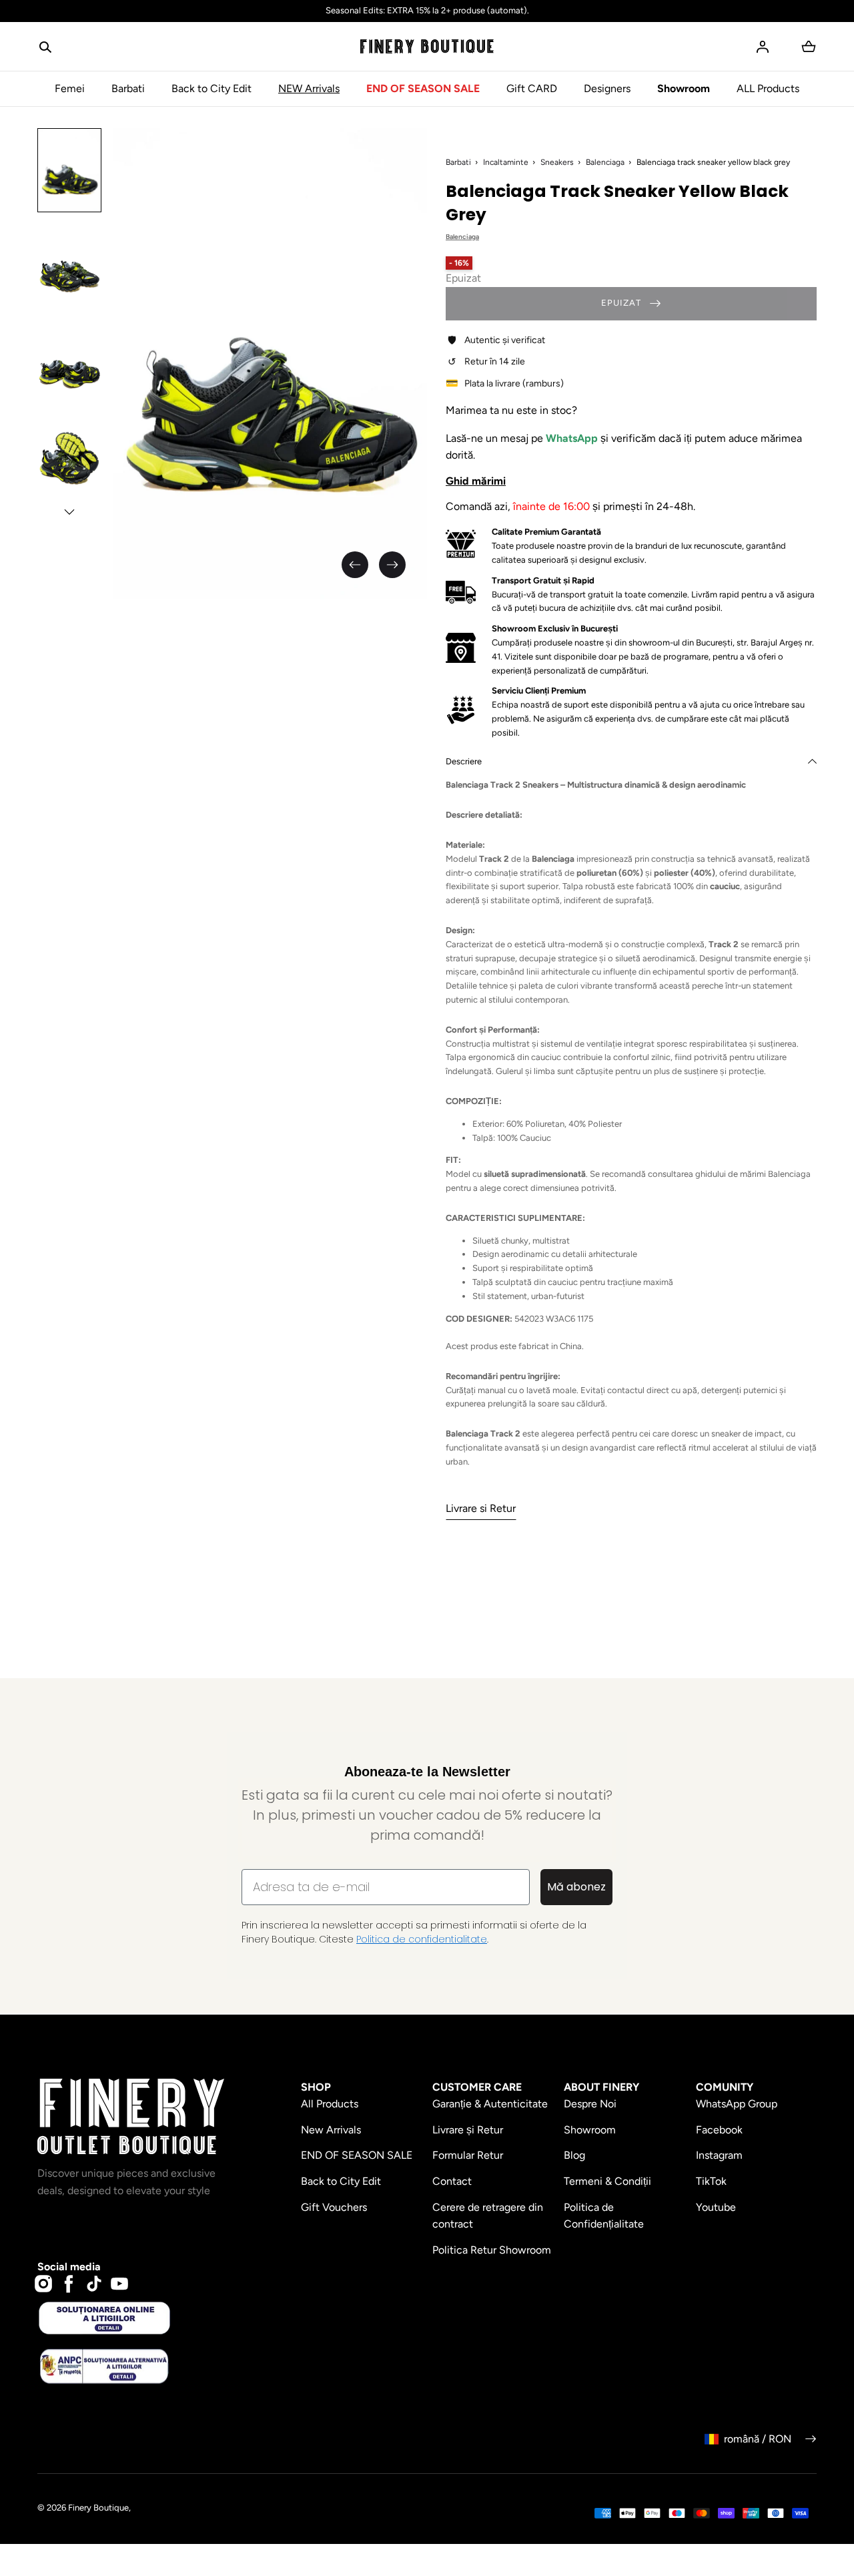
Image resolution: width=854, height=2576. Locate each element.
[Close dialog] (110, 1136)
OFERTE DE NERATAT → (264, 1437)
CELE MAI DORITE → (264, 1390)
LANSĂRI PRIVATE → (264, 1343)
